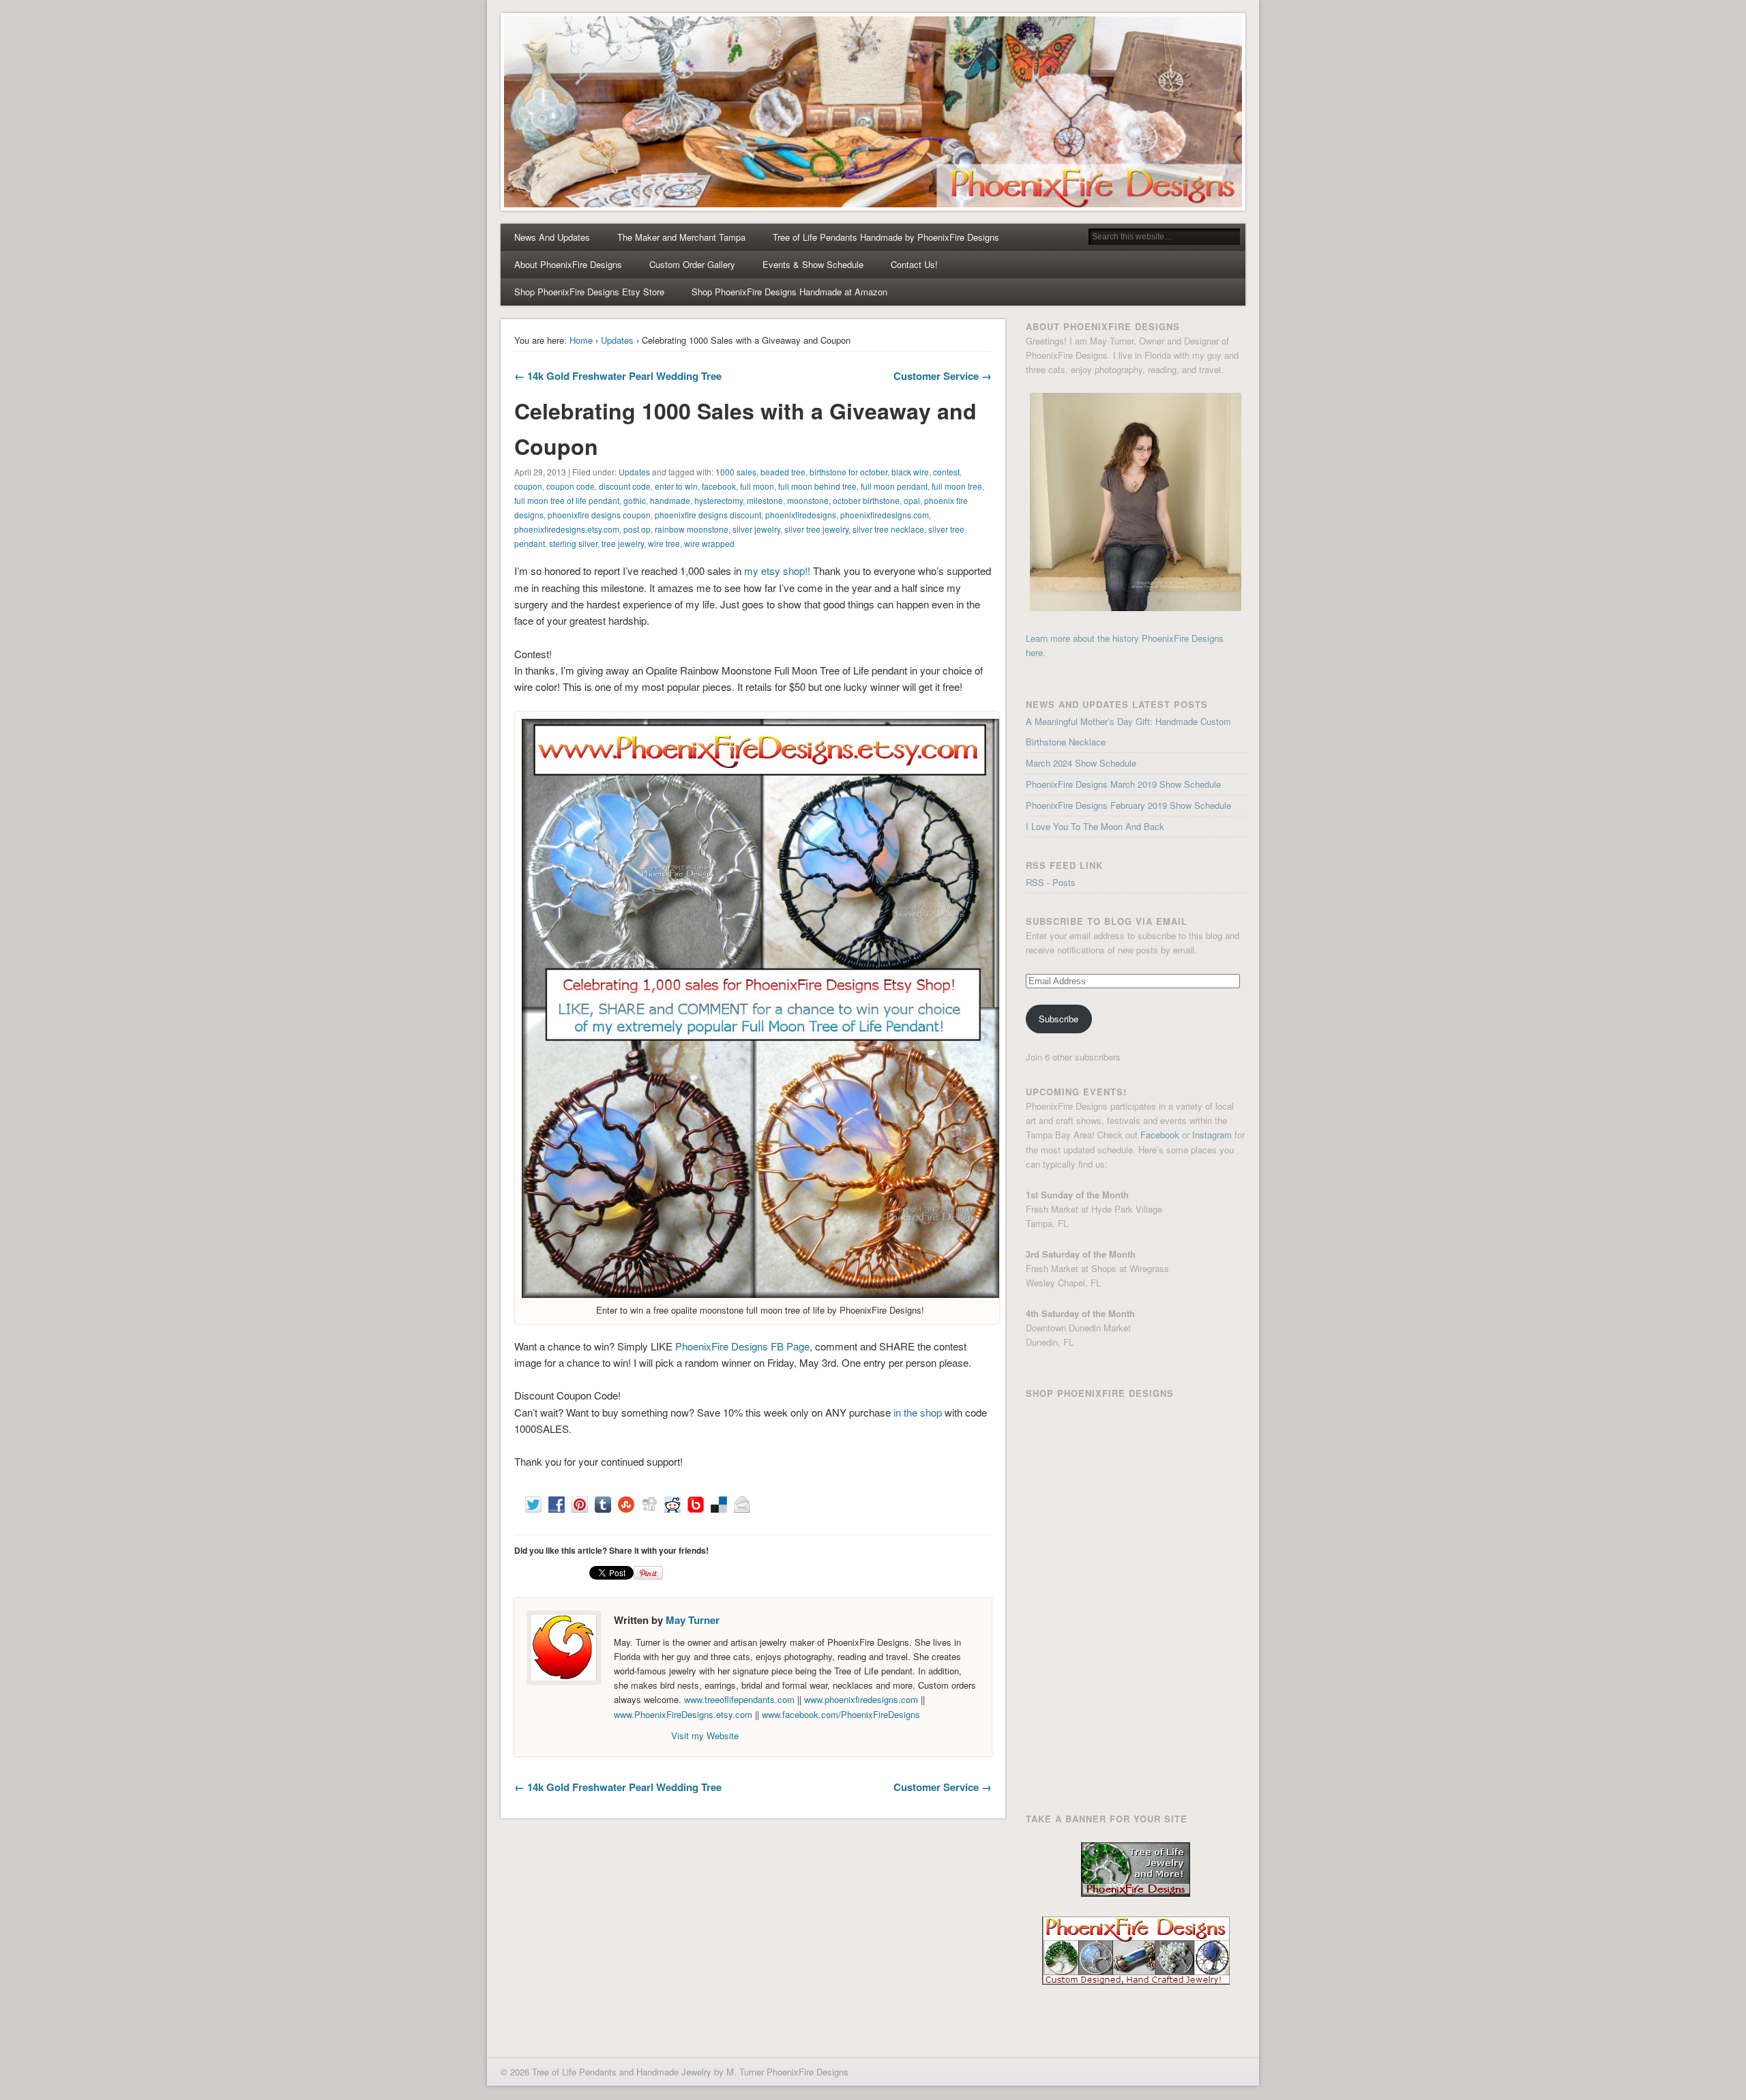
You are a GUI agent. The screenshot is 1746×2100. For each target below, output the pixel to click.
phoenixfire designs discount (708, 515)
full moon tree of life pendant (567, 500)
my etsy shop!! (777, 571)
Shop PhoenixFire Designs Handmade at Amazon (789, 292)
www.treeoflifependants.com (739, 1699)
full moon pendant (894, 486)
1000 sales (736, 472)
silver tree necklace (888, 529)
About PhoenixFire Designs (568, 264)
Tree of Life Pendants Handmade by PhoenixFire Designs (886, 237)
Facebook (1160, 1135)
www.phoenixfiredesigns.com (862, 1699)
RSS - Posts (1051, 882)
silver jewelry (756, 529)
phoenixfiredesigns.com (885, 515)
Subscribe (1059, 1019)
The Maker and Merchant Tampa (681, 237)
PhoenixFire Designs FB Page (742, 1346)
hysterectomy (719, 500)
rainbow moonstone (692, 529)
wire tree (664, 543)
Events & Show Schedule (813, 264)
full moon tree (957, 486)
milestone (765, 500)
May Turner (693, 1620)
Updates (617, 340)
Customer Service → (943, 376)
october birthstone (866, 500)
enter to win (676, 486)
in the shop (918, 1412)
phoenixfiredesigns (801, 515)
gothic (635, 500)
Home (581, 340)
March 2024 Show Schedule (1081, 763)
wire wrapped (709, 543)
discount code (625, 486)
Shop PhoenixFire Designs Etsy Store (589, 292)
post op (637, 529)
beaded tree (783, 472)
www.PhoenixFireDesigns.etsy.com (683, 1714)
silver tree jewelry (816, 529)
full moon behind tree (817, 486)
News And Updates (552, 237)
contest (946, 472)
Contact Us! (914, 264)
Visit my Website (705, 1735)
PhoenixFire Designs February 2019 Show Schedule (1128, 805)
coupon (528, 486)
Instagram (1212, 1135)
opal (912, 500)
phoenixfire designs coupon (599, 515)
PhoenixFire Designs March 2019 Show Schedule (1123, 784)
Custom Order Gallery (692, 264)
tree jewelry (623, 543)
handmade (670, 500)
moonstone (808, 500)
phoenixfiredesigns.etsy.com (567, 529)
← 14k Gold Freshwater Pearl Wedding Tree (618, 376)
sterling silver (573, 543)
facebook (719, 486)
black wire (910, 472)
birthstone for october (848, 472)
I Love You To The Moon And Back (1095, 826)
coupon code (571, 486)
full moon (757, 486)
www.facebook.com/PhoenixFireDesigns (841, 1714)
